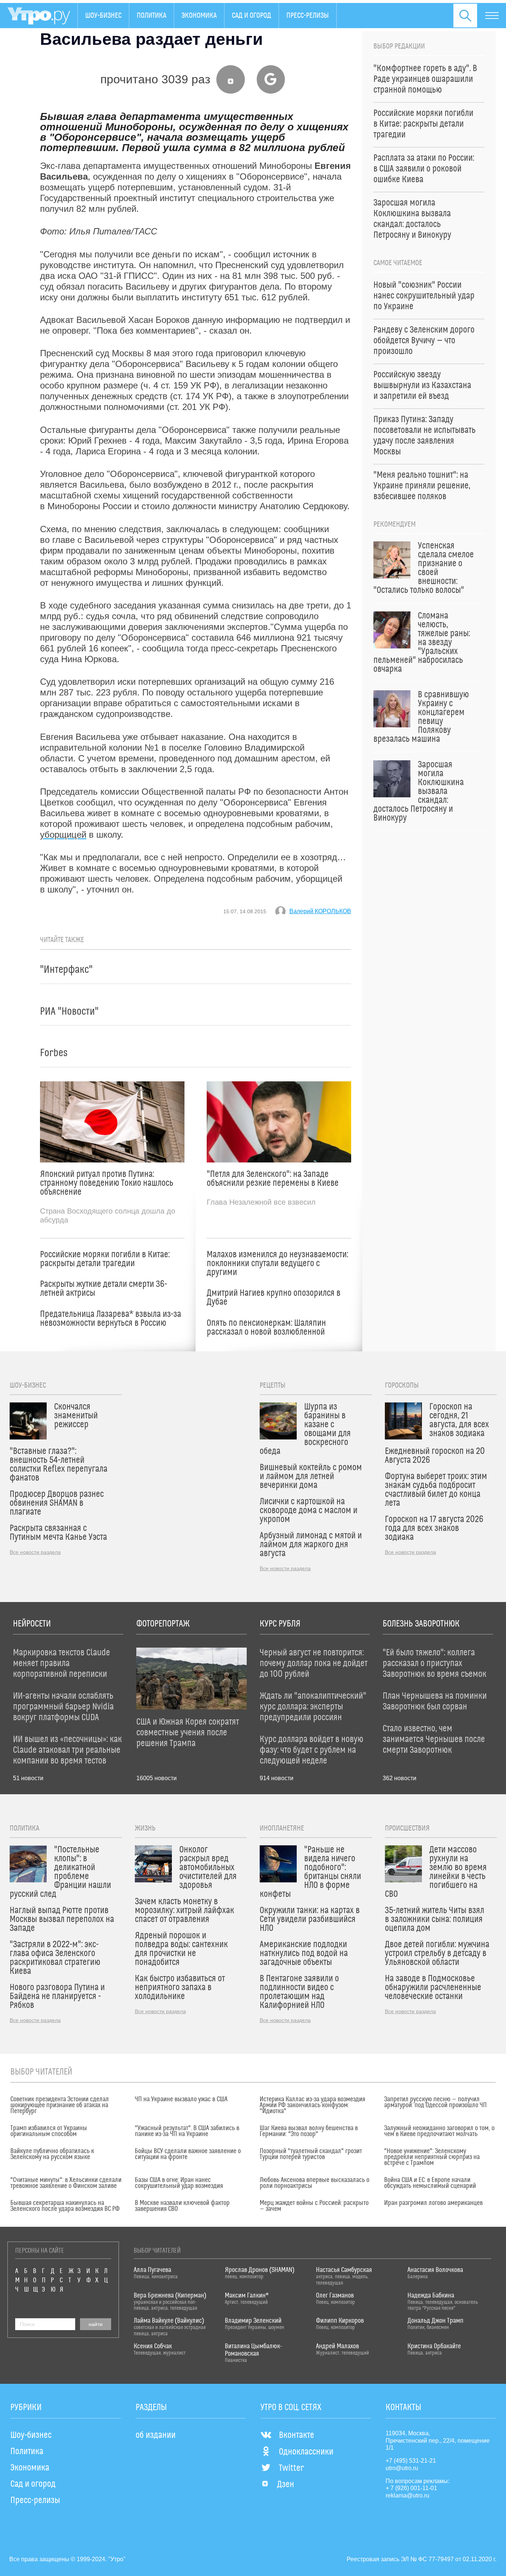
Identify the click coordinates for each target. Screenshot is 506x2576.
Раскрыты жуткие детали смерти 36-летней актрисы (104, 1289)
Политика (152, 16)
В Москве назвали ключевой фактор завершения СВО (182, 2206)
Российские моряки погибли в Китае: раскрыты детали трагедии (105, 1259)
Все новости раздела (35, 1552)
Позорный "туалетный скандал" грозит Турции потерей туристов (311, 2154)
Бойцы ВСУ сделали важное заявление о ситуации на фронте (188, 2154)
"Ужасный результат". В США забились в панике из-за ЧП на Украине (187, 2131)
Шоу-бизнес (103, 16)
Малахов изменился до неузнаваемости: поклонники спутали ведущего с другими (277, 1264)
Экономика (199, 16)
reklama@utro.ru (407, 2495)
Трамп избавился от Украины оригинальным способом (49, 2131)
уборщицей (63, 835)
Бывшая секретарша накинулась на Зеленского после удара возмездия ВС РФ (65, 2206)
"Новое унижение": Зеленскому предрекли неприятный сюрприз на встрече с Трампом (432, 2157)
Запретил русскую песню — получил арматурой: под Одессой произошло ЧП (435, 2102)
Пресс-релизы (308, 16)
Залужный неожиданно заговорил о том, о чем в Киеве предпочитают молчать (439, 2131)
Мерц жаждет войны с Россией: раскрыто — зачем (314, 2206)
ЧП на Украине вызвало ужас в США (181, 2099)
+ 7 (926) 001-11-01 (411, 2488)
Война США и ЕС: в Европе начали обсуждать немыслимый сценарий (430, 2183)
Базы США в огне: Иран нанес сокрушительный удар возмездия (179, 2183)
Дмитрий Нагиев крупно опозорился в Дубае (274, 1298)
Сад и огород (252, 16)
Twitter (291, 2468)
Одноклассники (306, 2452)
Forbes (54, 1053)
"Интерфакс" (66, 970)
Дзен (286, 2485)
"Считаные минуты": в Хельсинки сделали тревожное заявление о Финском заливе (66, 2183)
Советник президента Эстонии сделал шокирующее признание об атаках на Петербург (60, 2105)
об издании (156, 2435)
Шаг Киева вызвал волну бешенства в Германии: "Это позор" (309, 2131)
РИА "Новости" (69, 1012)
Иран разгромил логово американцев (433, 2203)
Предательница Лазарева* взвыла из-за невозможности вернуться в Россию (111, 1319)
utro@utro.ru (402, 2468)
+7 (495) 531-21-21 (411, 2461)
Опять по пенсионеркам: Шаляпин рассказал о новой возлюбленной (266, 1328)
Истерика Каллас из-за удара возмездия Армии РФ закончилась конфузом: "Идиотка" (312, 2105)
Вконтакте (297, 2435)
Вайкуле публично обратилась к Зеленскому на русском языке (52, 2154)
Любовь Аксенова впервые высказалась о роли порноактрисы (314, 2183)
